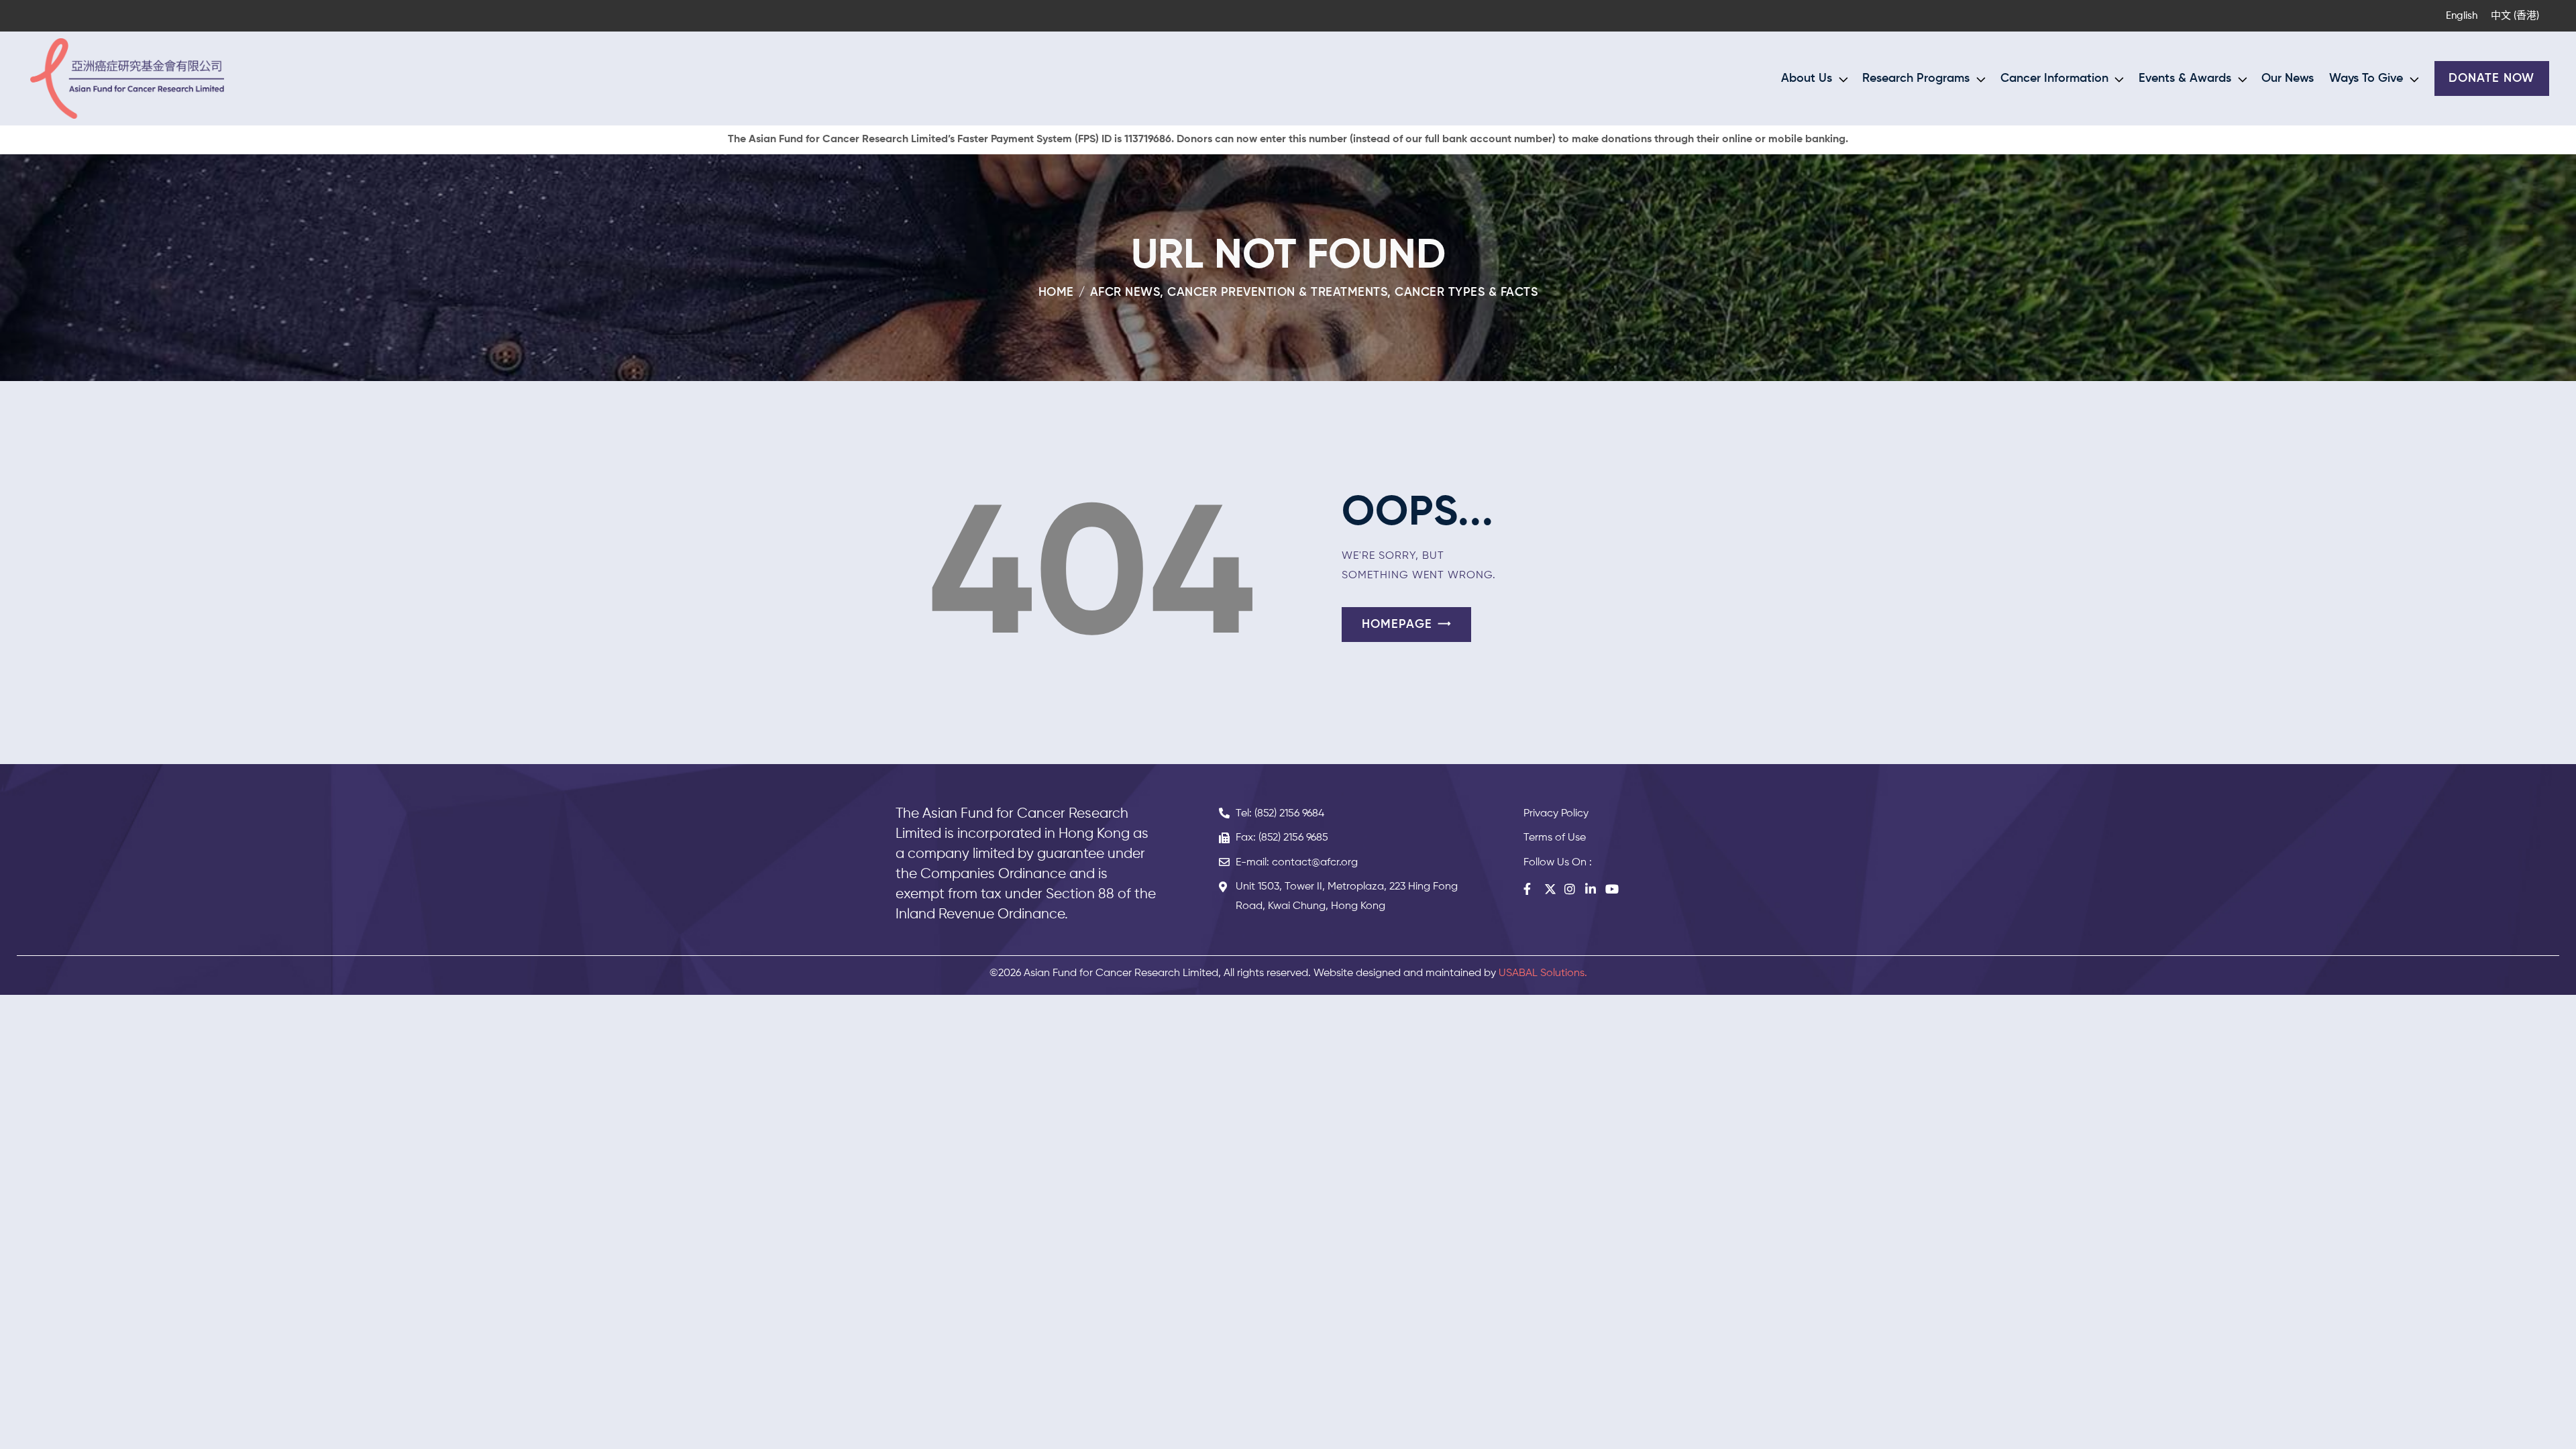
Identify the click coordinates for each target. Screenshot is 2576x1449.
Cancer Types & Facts (1466, 292)
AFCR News (1125, 292)
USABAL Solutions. (1543, 973)
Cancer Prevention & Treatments (1277, 292)
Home (1056, 292)
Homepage (1397, 625)
